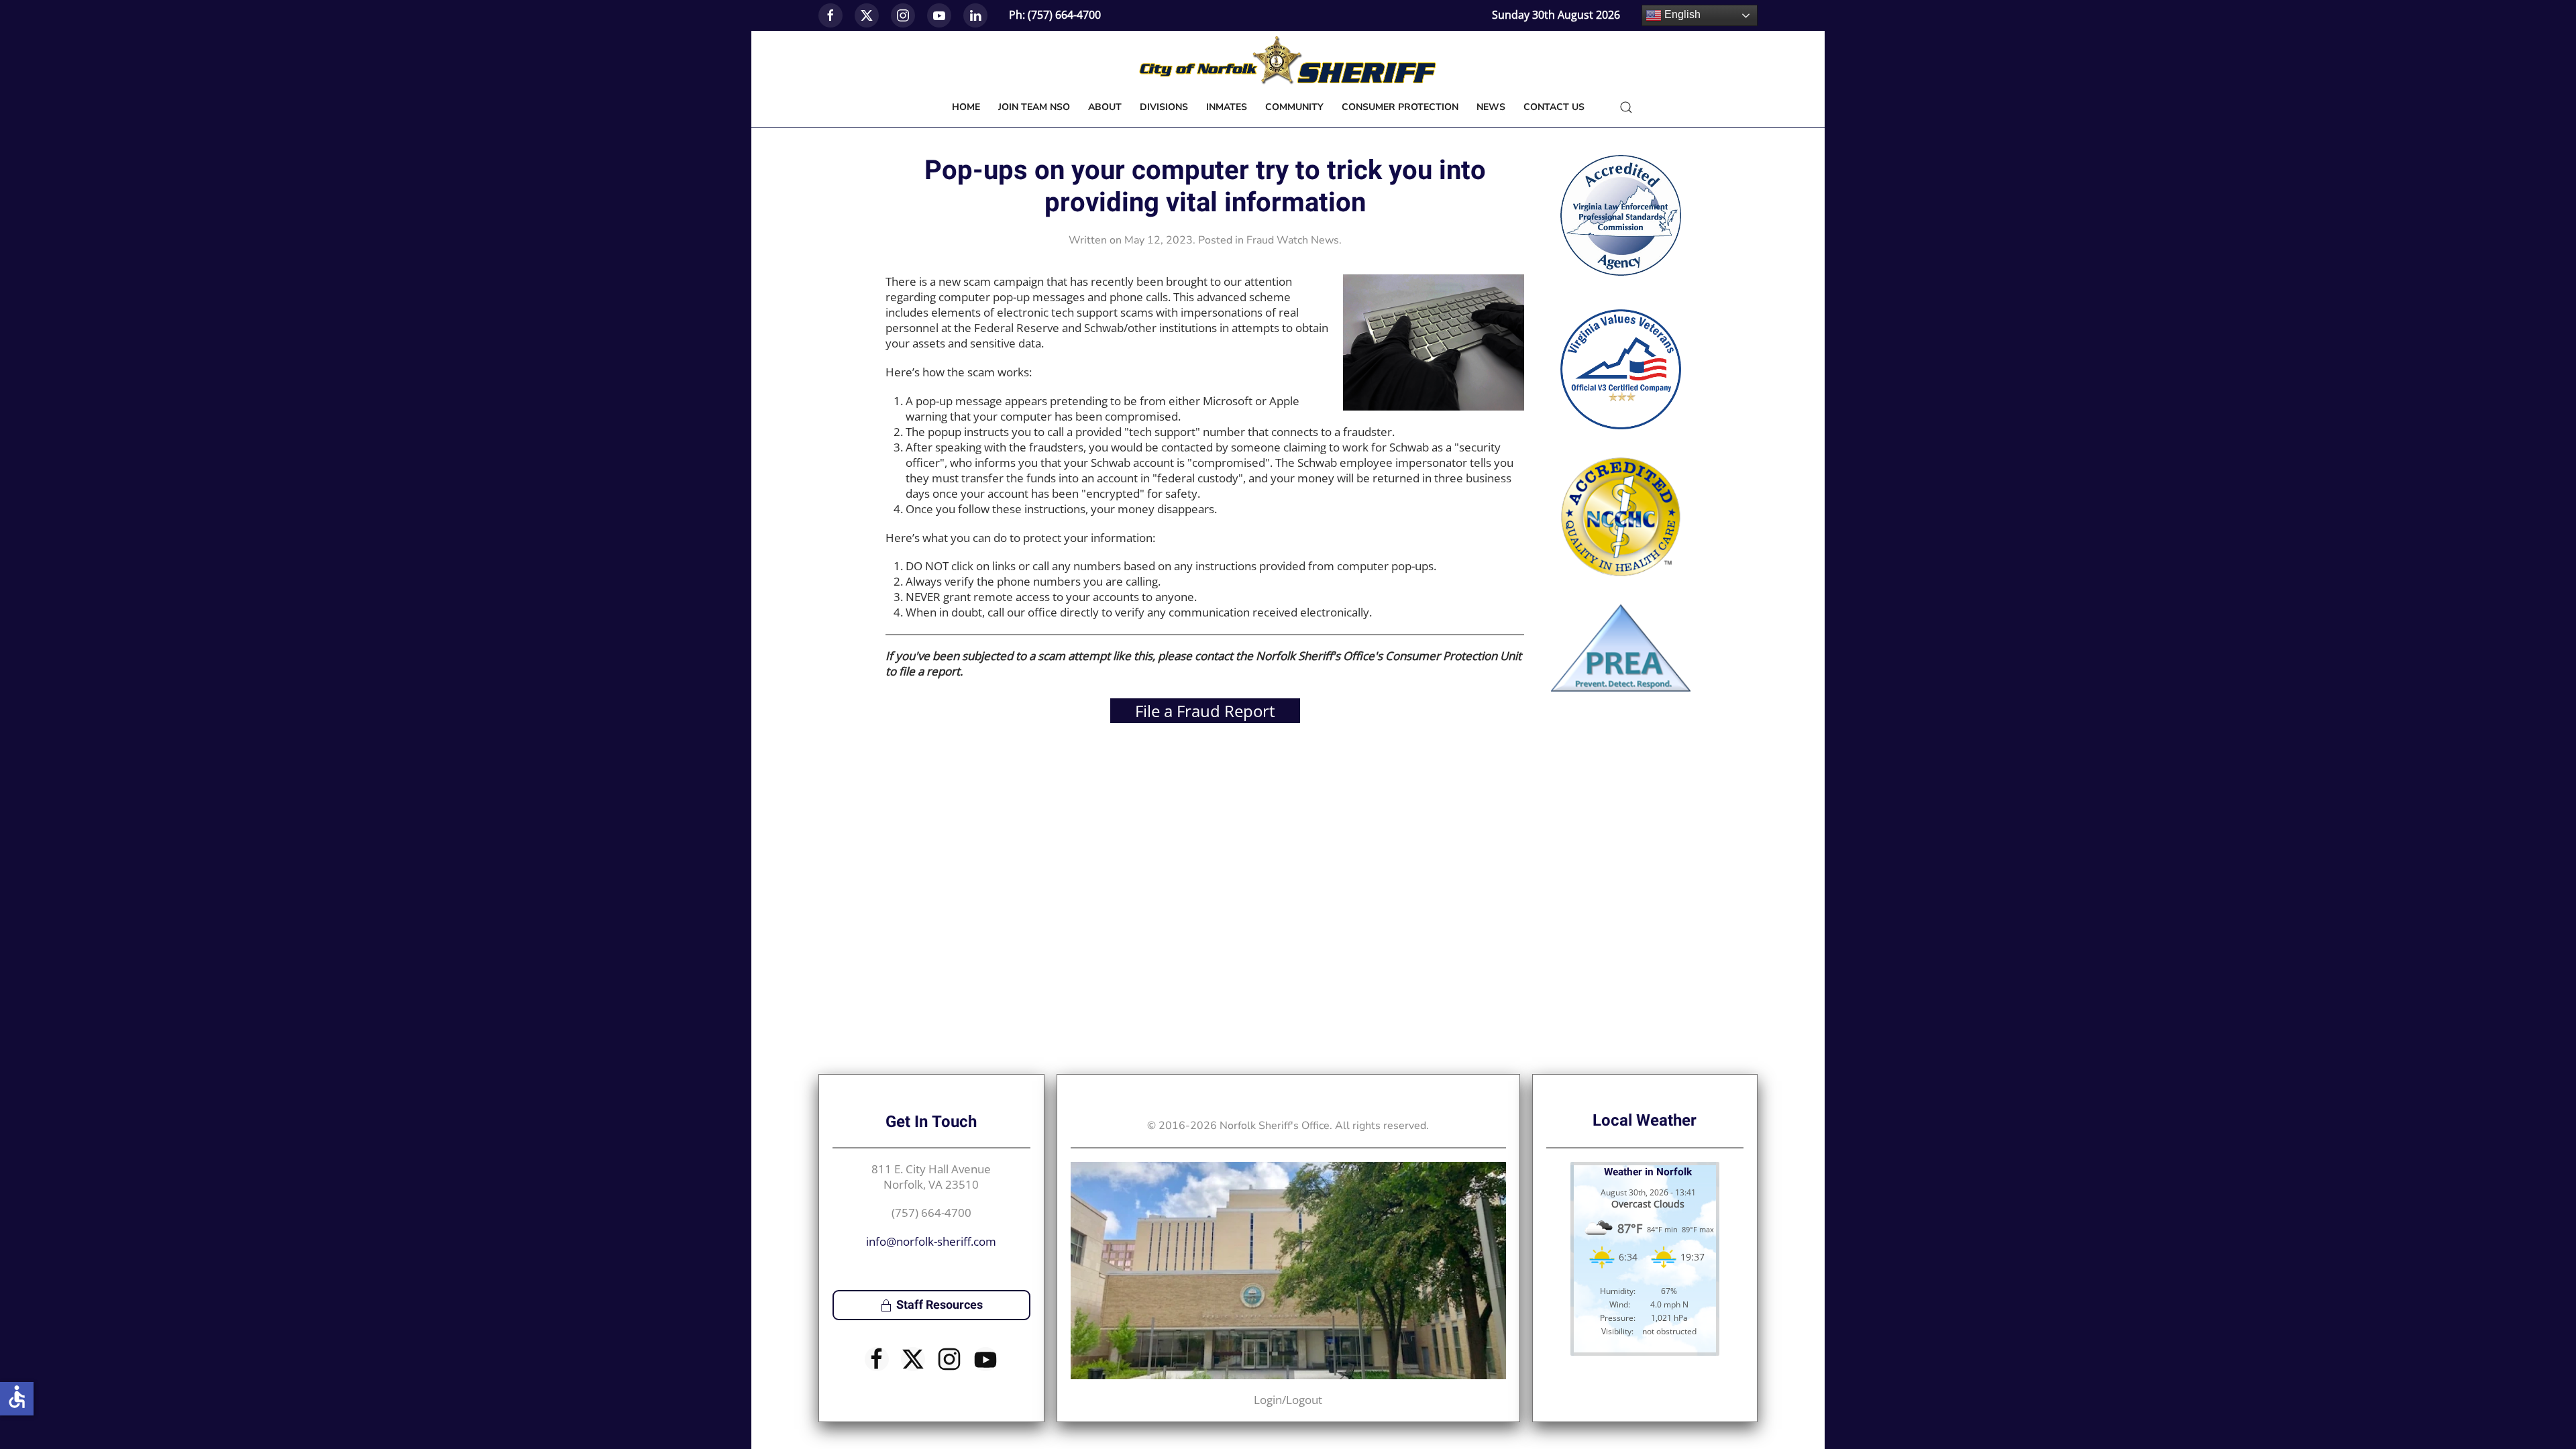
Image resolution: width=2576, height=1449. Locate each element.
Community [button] (1294, 107)
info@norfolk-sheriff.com (931, 1241)
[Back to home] (1288, 61)
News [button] (1491, 107)
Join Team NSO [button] (1034, 107)
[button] (1626, 107)
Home (966, 107)
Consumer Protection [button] (1400, 107)
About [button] (1105, 107)
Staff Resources (940, 1305)
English (1681, 14)
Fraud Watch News (1293, 240)
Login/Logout (1288, 1400)
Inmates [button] (1227, 107)
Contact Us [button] (1554, 107)
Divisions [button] (1164, 107)
